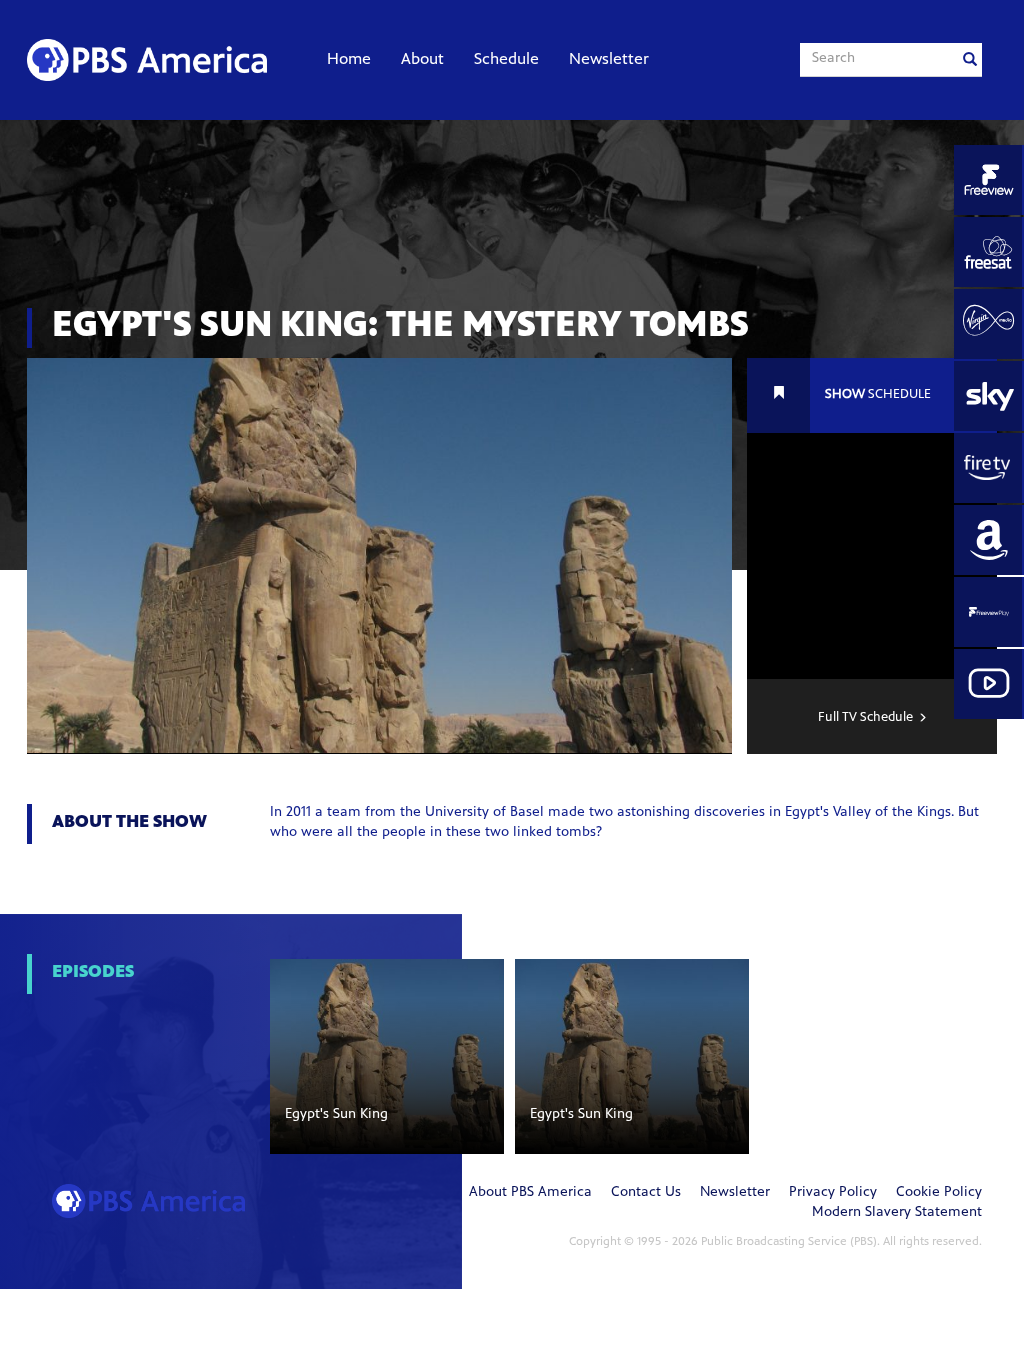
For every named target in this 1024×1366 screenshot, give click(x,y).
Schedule (506, 60)
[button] (387, 1056)
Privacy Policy (833, 1193)
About (422, 60)
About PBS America (530, 1193)
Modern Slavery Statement (897, 1213)
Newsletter (609, 60)
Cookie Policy (939, 1193)
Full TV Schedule (865, 718)
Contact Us (646, 1193)
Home (349, 60)
